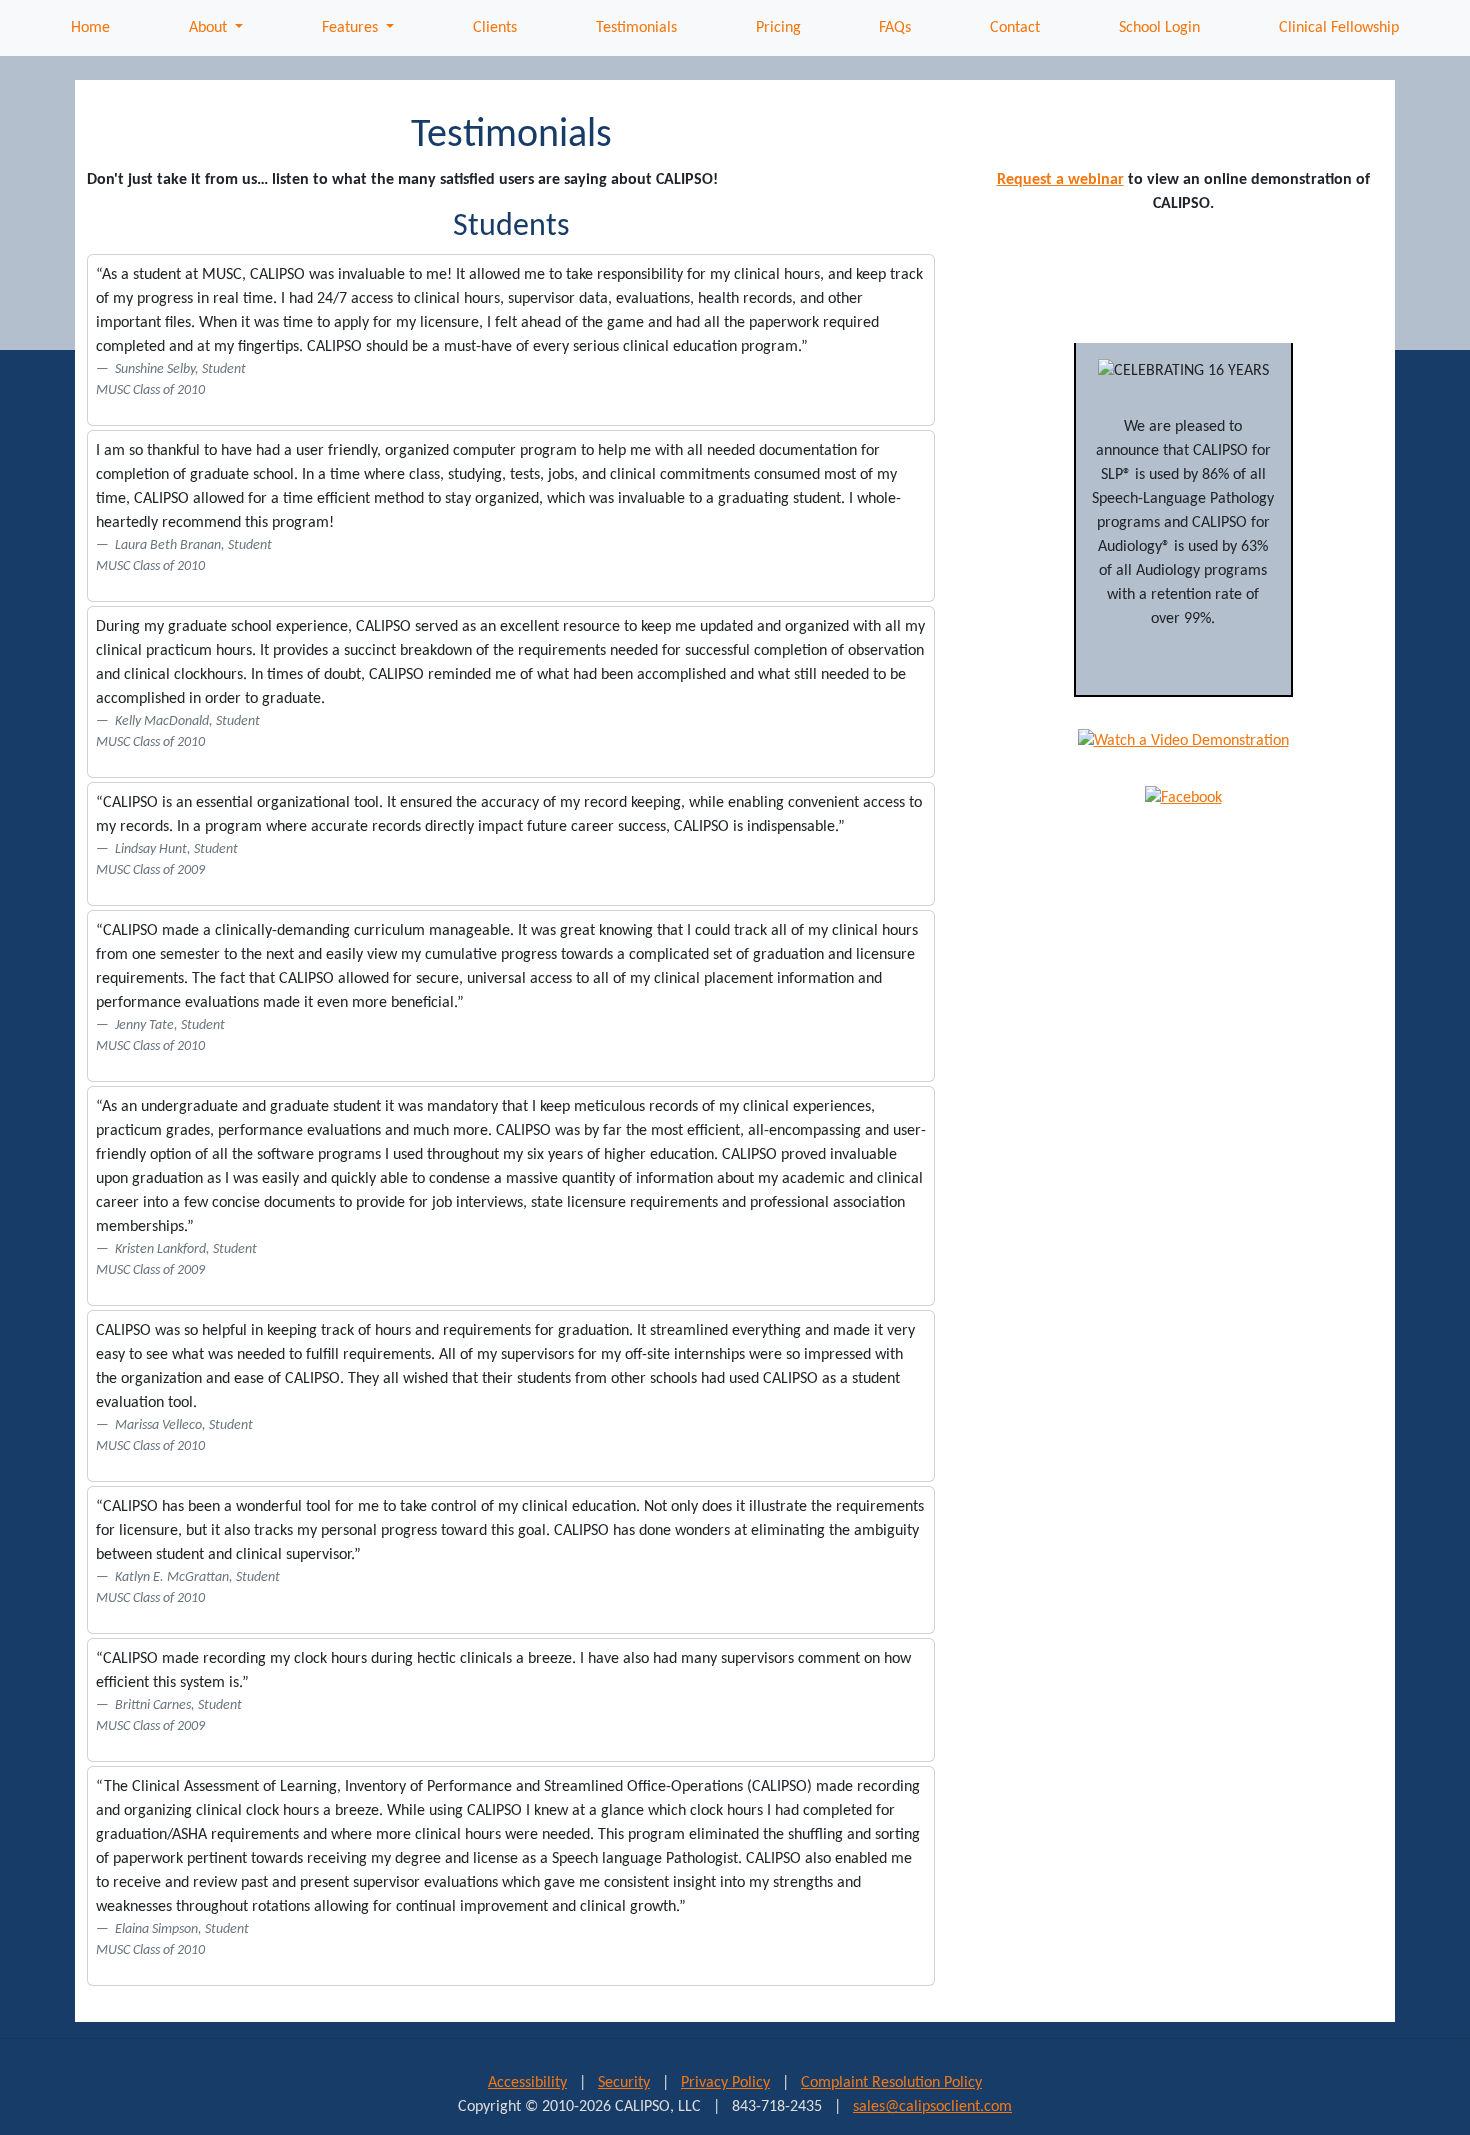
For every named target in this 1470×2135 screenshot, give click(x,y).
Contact (1015, 28)
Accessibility (527, 2083)
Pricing (778, 28)
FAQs (895, 28)
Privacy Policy (725, 2083)
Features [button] (352, 28)
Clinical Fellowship (1339, 28)
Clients (495, 28)
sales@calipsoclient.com (932, 2107)
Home (90, 28)
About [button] (210, 28)
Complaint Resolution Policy (891, 2083)
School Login (1159, 28)
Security (624, 2083)
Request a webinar (1060, 180)
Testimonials (636, 28)
